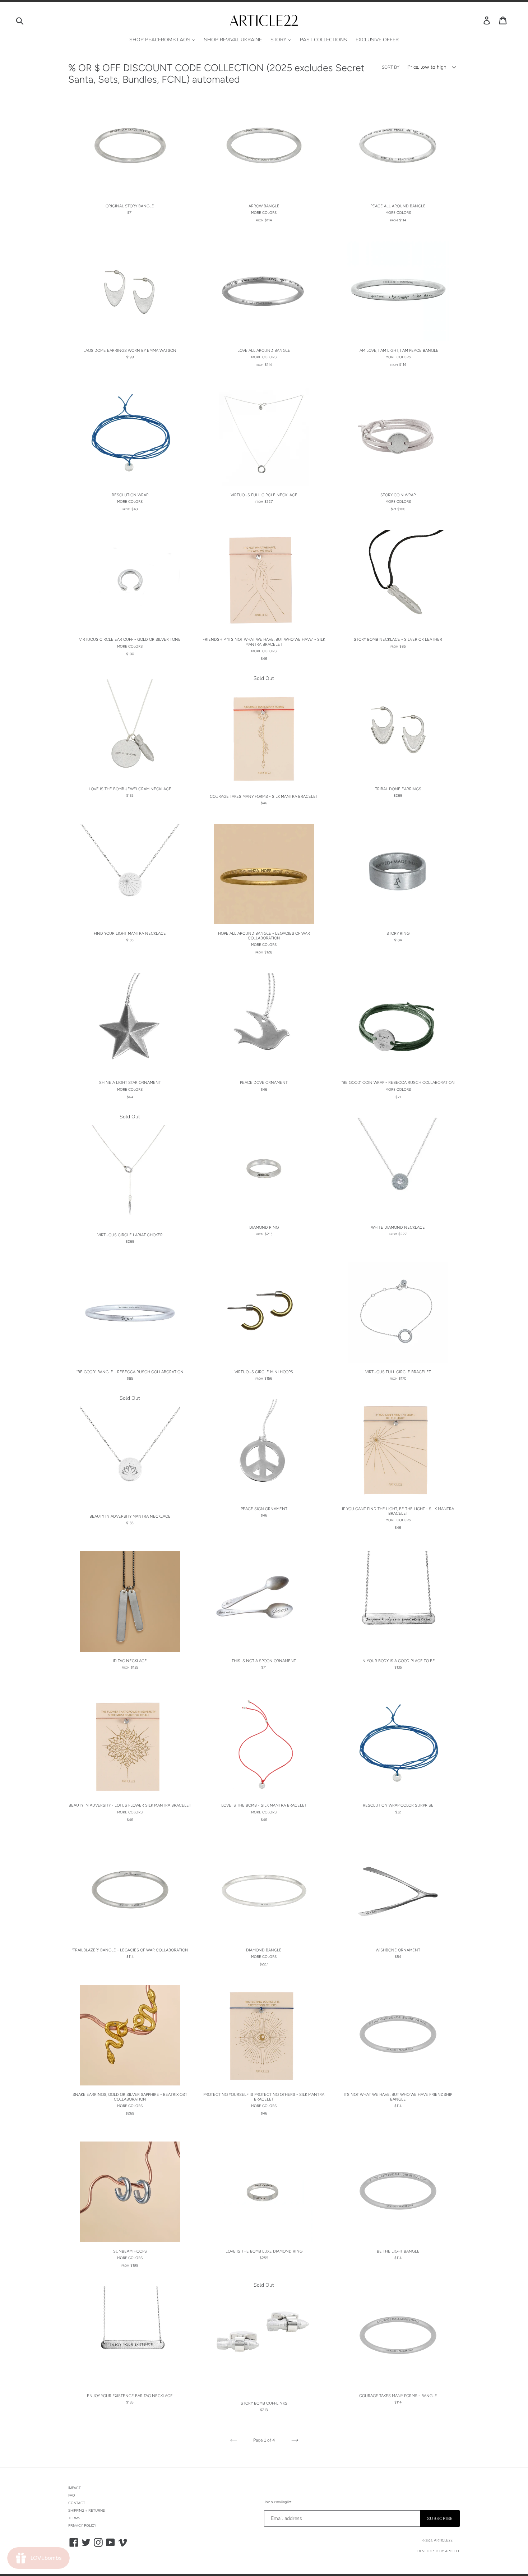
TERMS (74, 2518)
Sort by (391, 67)
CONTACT (77, 2503)
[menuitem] (162, 40)
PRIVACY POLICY (82, 2526)
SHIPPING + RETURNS (87, 2511)
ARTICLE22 (443, 2540)
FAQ (72, 2495)
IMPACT (75, 2488)
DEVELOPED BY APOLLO (438, 2551)
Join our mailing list (278, 2502)
